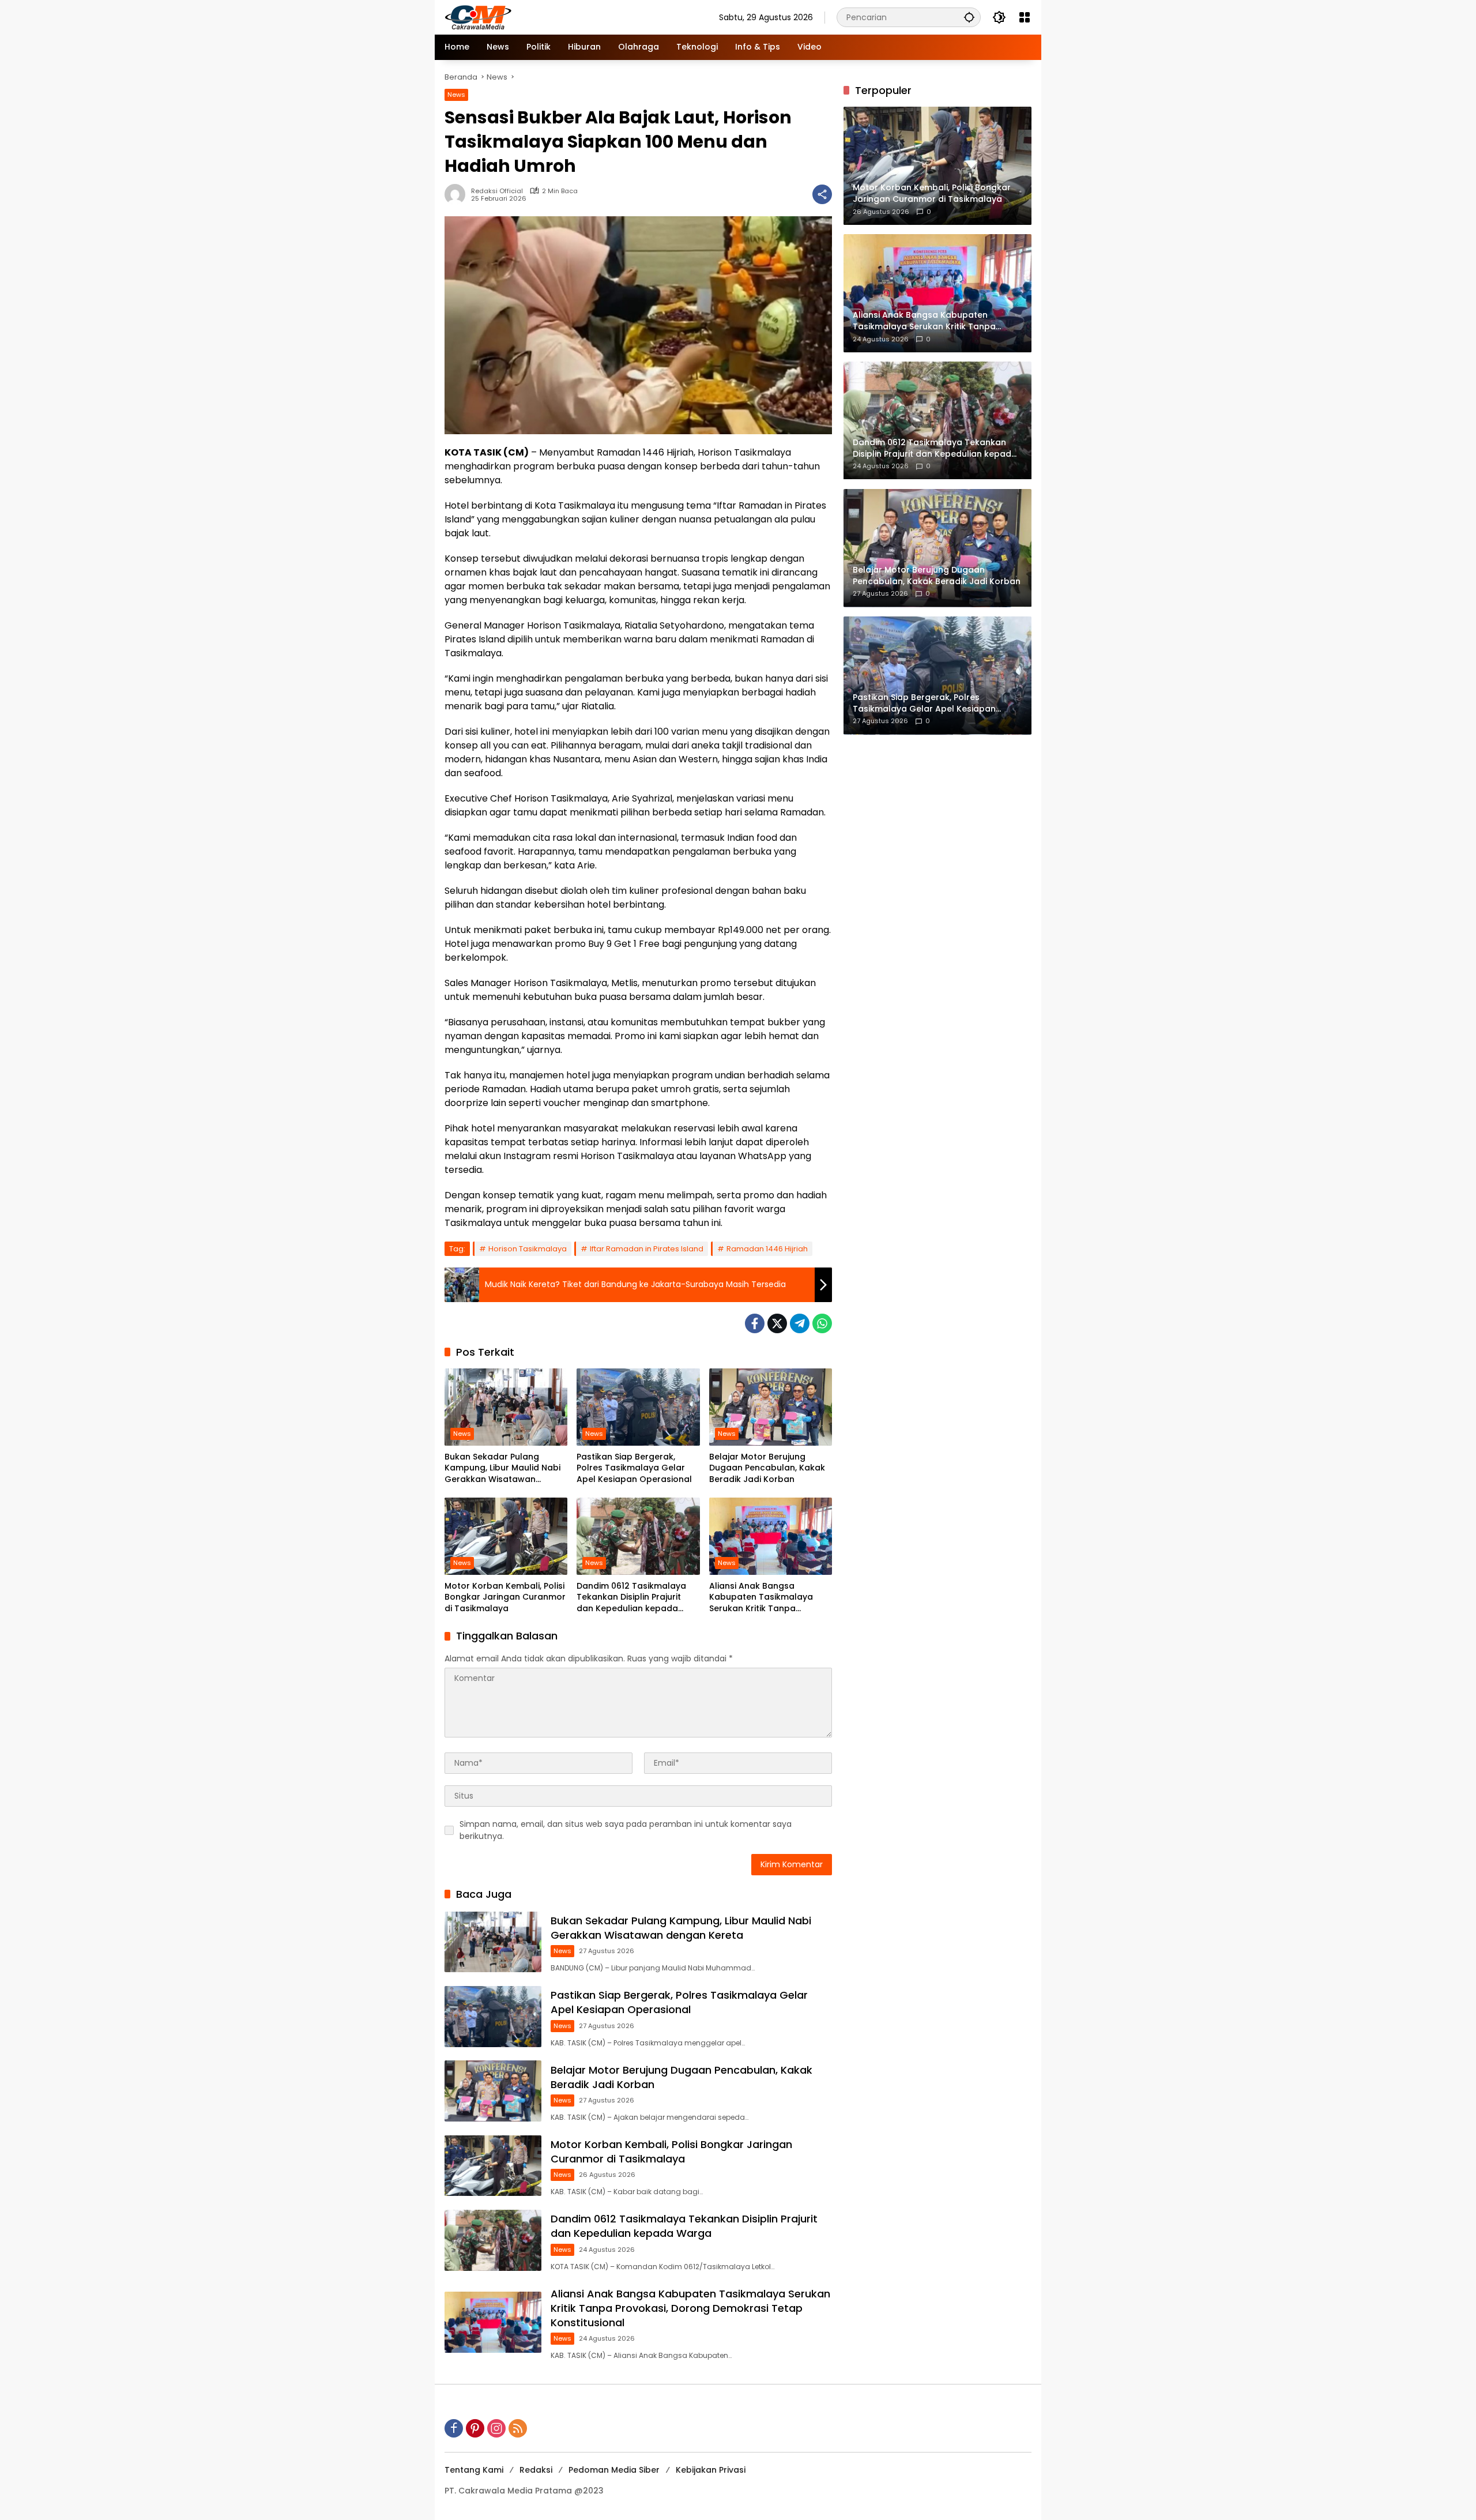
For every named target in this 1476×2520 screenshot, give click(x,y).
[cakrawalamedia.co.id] (545, 17)
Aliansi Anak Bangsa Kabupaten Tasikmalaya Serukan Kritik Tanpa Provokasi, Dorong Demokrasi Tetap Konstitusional (761, 1598)
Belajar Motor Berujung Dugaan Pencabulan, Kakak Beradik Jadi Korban (767, 1468)
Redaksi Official (497, 191)
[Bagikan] (822, 194)
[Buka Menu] (1025, 17)
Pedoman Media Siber (614, 2470)
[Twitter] (777, 1323)
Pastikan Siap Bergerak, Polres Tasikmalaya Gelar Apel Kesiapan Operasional (634, 1468)
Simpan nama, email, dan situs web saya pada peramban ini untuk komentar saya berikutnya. (626, 1830)
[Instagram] (496, 2428)
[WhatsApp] (822, 1323)
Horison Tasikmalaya (528, 1249)
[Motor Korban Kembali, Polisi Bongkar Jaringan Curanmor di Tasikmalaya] (506, 1536)
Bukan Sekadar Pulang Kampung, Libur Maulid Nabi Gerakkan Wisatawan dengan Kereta (502, 1468)
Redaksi (536, 2470)
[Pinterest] (475, 2428)
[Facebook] (755, 1323)
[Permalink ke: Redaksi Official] (458, 194)
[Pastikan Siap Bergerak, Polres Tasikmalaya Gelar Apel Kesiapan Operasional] (638, 1407)
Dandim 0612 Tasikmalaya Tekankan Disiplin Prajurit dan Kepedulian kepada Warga (631, 1598)
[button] (969, 17)
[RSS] (518, 2428)
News (456, 95)
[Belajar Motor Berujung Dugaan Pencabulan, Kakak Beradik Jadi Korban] (771, 1407)
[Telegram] (800, 1323)
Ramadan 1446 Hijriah (767, 1249)
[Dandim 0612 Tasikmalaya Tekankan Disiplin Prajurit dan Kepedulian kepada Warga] (638, 1536)
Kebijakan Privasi (711, 2470)
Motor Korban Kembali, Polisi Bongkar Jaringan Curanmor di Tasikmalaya (505, 1597)
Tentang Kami (474, 2470)
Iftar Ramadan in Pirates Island (647, 1249)
